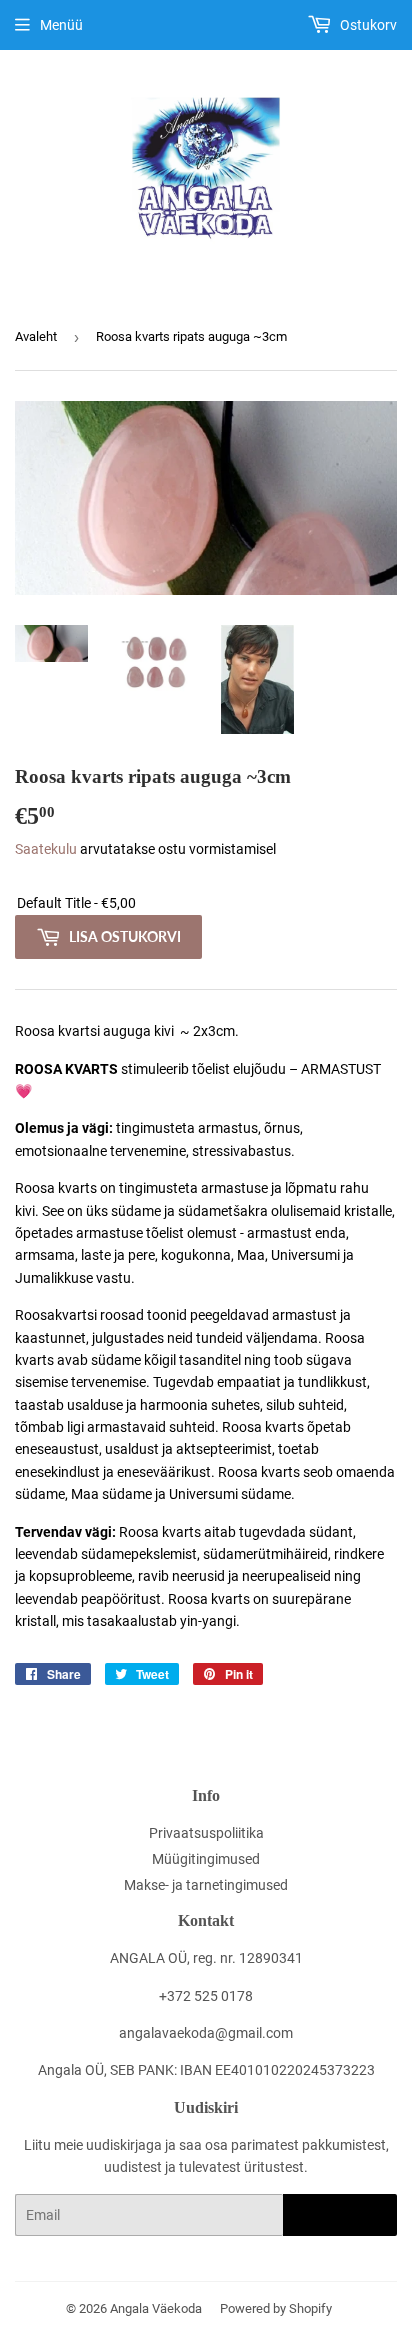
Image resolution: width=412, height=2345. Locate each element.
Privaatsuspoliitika (206, 1833)
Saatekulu (46, 849)
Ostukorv (367, 25)
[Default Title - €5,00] (206, 903)
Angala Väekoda (156, 2308)
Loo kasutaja (340, 2215)
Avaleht (36, 336)
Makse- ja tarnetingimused (206, 1885)
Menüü (61, 25)
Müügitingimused (206, 1859)
